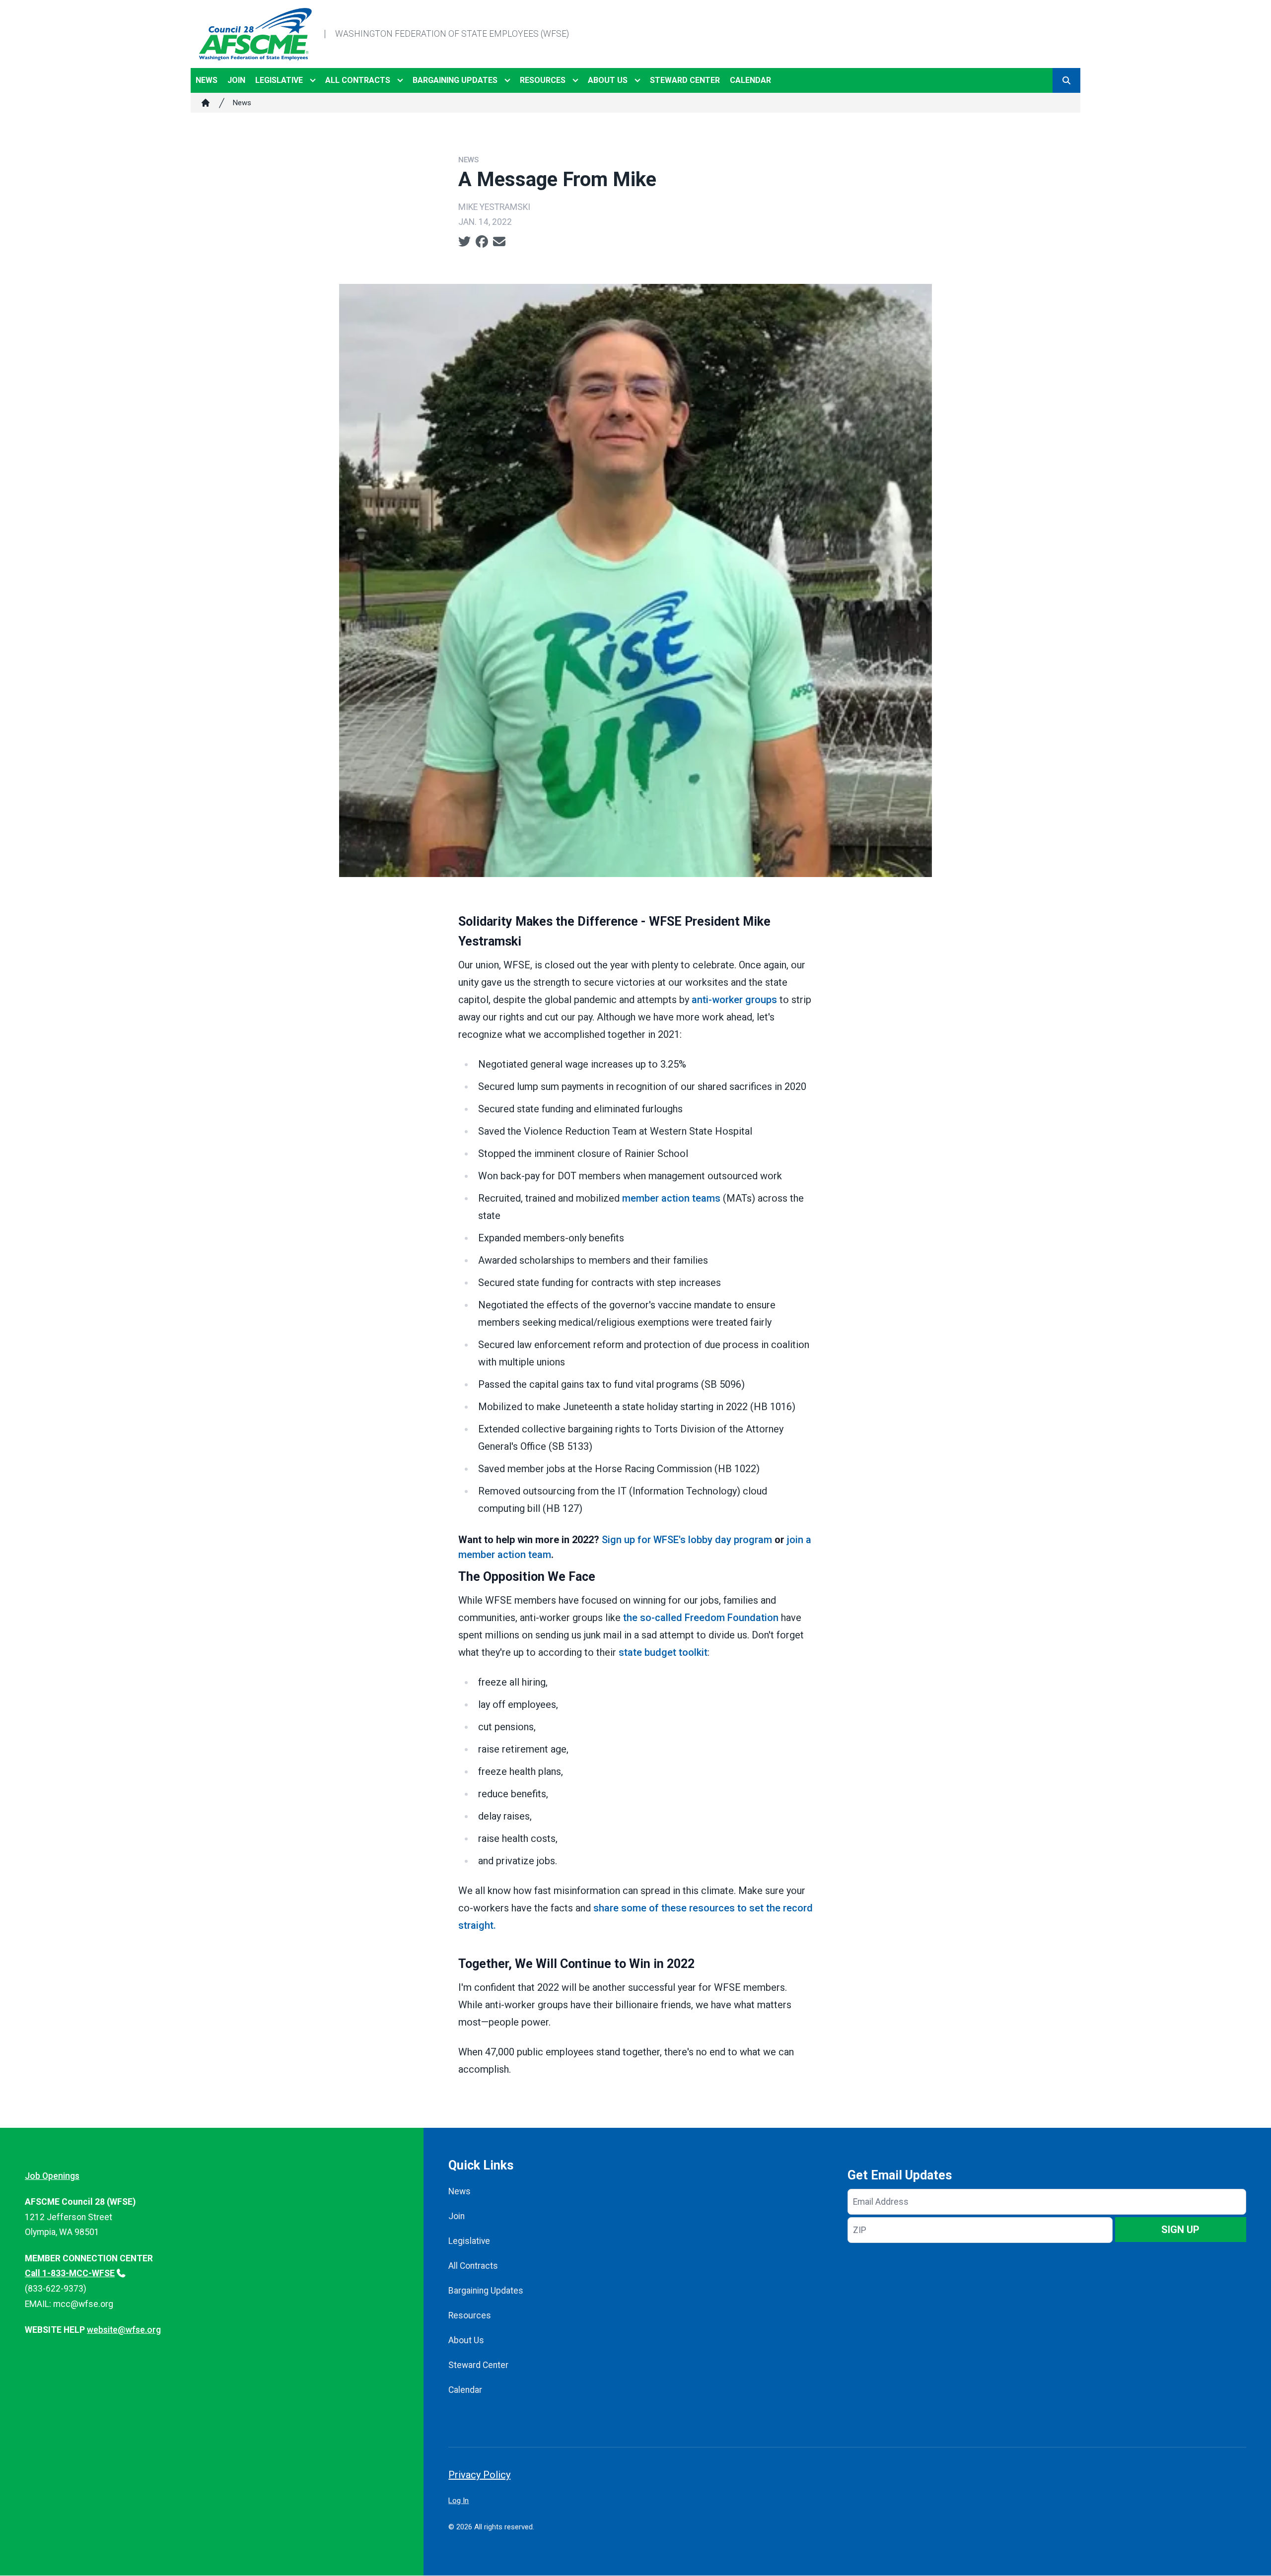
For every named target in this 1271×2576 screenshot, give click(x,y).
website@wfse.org (124, 2330)
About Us (608, 80)
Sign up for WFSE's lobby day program (687, 1540)
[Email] (499, 242)
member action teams (671, 1198)
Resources (543, 80)
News (207, 80)
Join (236, 80)
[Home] (206, 103)
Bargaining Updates (455, 80)
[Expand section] (313, 80)
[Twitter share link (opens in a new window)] (464, 242)
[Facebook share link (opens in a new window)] (482, 242)
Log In (459, 2501)
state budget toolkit (663, 1652)
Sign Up (1180, 2230)
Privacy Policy (479, 2475)
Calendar (750, 80)
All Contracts (358, 80)
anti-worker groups (734, 1000)
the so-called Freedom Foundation (701, 1618)
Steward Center (685, 80)
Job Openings (52, 2176)
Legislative (279, 80)
